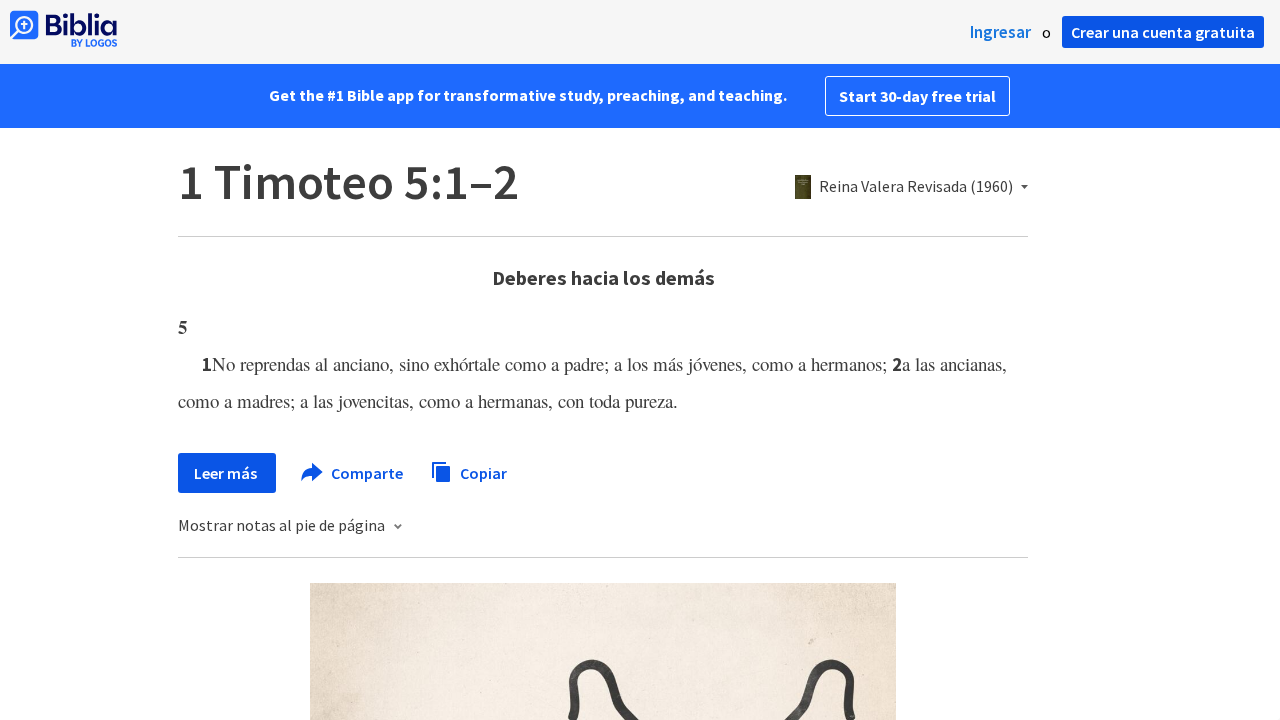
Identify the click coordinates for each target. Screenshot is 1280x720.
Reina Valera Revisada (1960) (916, 187)
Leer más (227, 473)
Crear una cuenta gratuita (1163, 32)
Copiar (482, 472)
